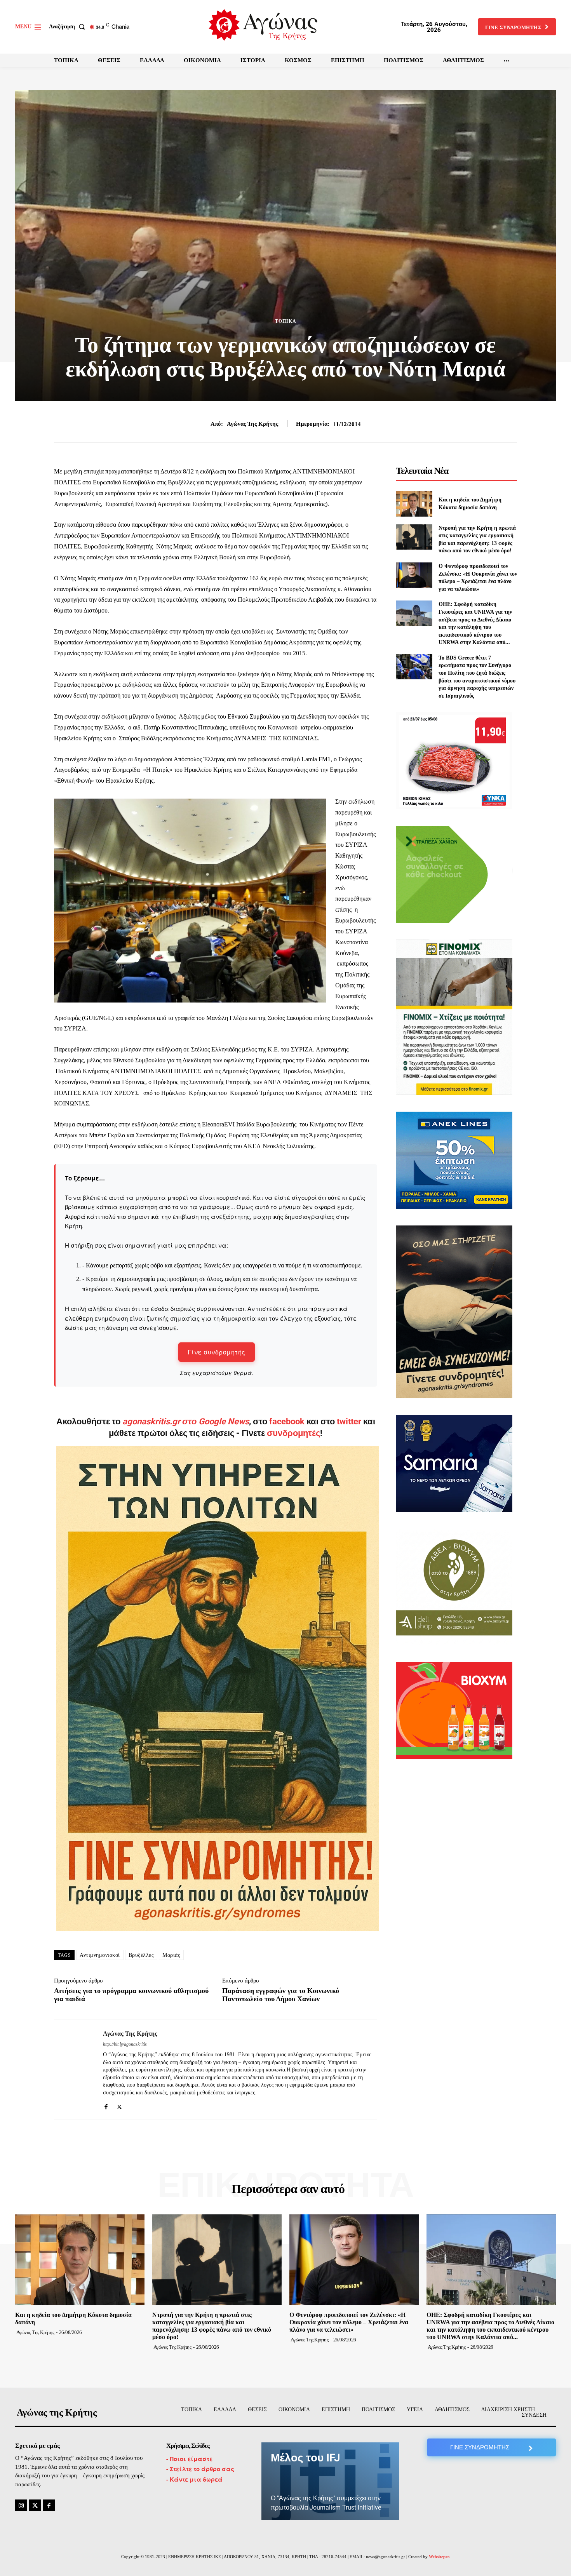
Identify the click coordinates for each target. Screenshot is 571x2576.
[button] (69, 27)
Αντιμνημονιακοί (100, 1955)
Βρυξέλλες (141, 1955)
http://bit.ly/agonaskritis (125, 2044)
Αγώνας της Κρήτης (252, 424)
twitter (349, 1421)
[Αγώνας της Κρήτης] (73, 2070)
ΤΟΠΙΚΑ (286, 321)
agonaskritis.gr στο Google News (186, 1421)
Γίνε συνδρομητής (217, 1352)
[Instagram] (21, 2505)
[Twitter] (119, 2105)
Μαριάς (171, 1955)
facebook (288, 1421)
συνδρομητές (293, 1433)
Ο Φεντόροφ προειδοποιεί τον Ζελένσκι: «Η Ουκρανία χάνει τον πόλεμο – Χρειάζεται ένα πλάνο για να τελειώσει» (349, 2322)
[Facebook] (106, 2105)
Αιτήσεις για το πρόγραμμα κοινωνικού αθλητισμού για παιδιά (131, 1995)
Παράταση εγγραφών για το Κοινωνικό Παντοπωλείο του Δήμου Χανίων (281, 1995)
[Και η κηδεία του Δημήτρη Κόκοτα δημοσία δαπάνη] (414, 504)
